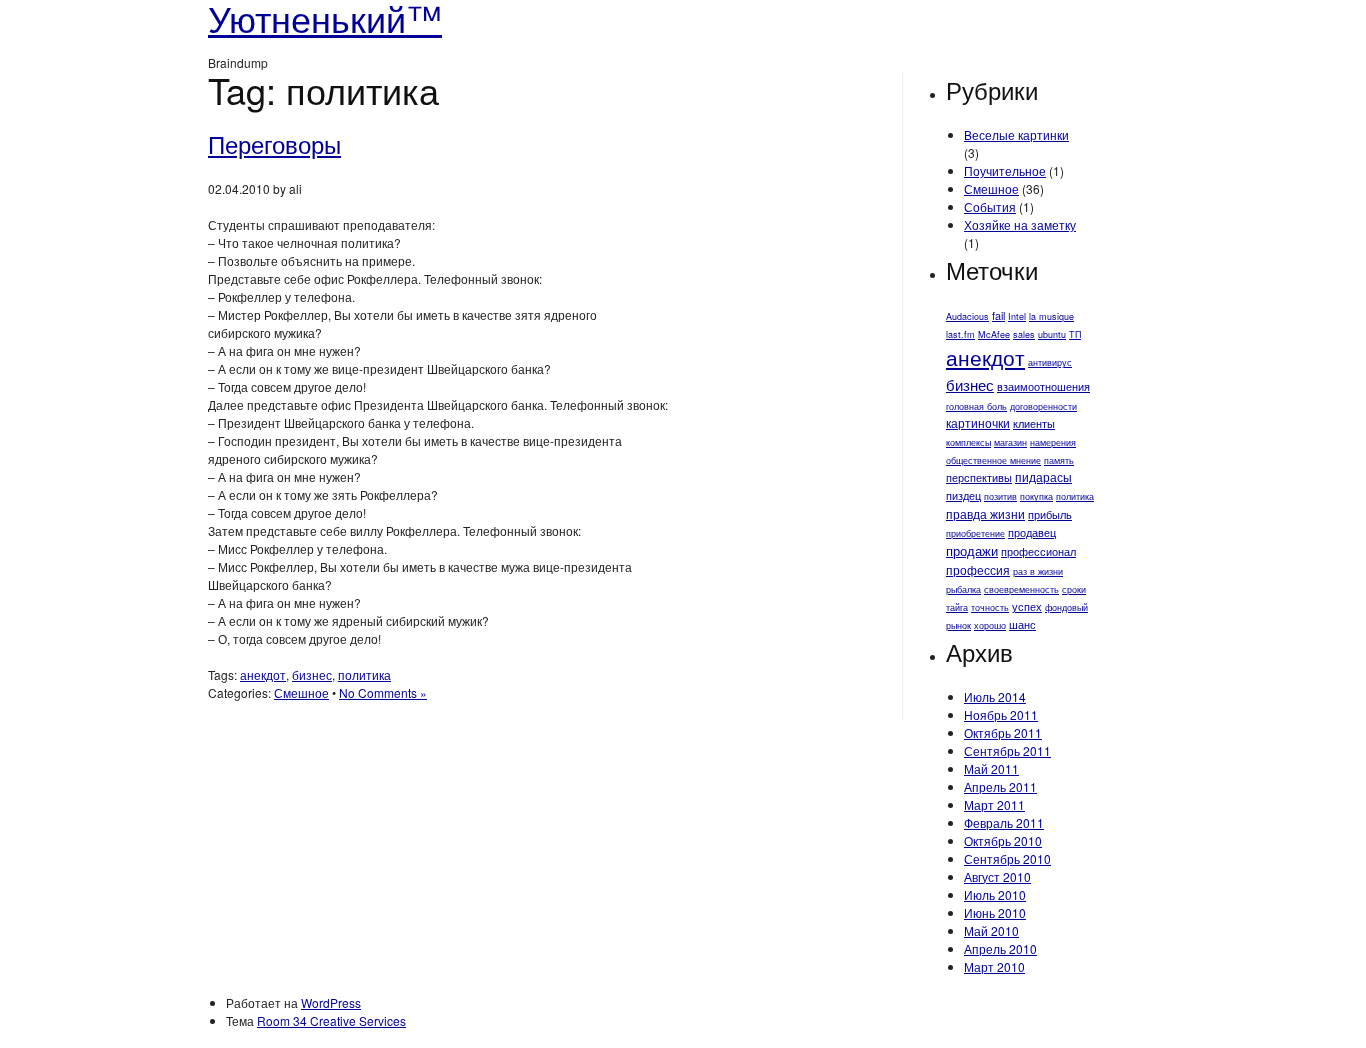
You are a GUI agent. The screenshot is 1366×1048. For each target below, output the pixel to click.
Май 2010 (991, 930)
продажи (972, 550)
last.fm (960, 334)
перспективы (979, 477)
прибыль (1050, 514)
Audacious (967, 316)
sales (1024, 334)
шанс (1022, 624)
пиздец (963, 495)
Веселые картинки (1016, 134)
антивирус (1050, 362)
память (1059, 460)
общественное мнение (993, 460)
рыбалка (963, 589)
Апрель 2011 (1000, 786)
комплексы (968, 442)
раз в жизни (1038, 571)
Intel (1017, 316)
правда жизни (985, 513)
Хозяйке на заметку (1020, 224)
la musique (1051, 316)
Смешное (301, 692)
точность (990, 607)
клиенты (1034, 423)
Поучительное (1005, 170)
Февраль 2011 (1004, 822)
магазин (1010, 442)
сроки (1074, 589)
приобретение (975, 533)
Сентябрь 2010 (1007, 858)
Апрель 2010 (1000, 948)
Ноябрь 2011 (1001, 714)
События (990, 206)
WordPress (331, 1002)
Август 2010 (997, 876)
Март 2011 (994, 804)
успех (1027, 606)
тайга (957, 607)
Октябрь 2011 (1003, 732)
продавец (1032, 532)
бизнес (312, 674)
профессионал (1038, 551)
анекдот (263, 674)
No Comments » (383, 692)
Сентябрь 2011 (1007, 750)
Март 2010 (994, 966)
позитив (1000, 496)
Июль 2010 (995, 894)
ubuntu (1052, 334)
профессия (978, 569)
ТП (1075, 334)
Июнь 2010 (995, 912)
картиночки (978, 422)
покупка (1036, 496)
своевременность (1021, 589)
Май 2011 (991, 768)
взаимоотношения (1043, 386)
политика (364, 674)
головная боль (976, 406)
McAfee (994, 334)
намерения (1053, 442)
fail (998, 315)
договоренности (1043, 406)
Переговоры (274, 143)
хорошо (990, 625)
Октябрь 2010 (1003, 840)
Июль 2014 (995, 696)
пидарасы (1043, 476)
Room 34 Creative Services (331, 1020)
